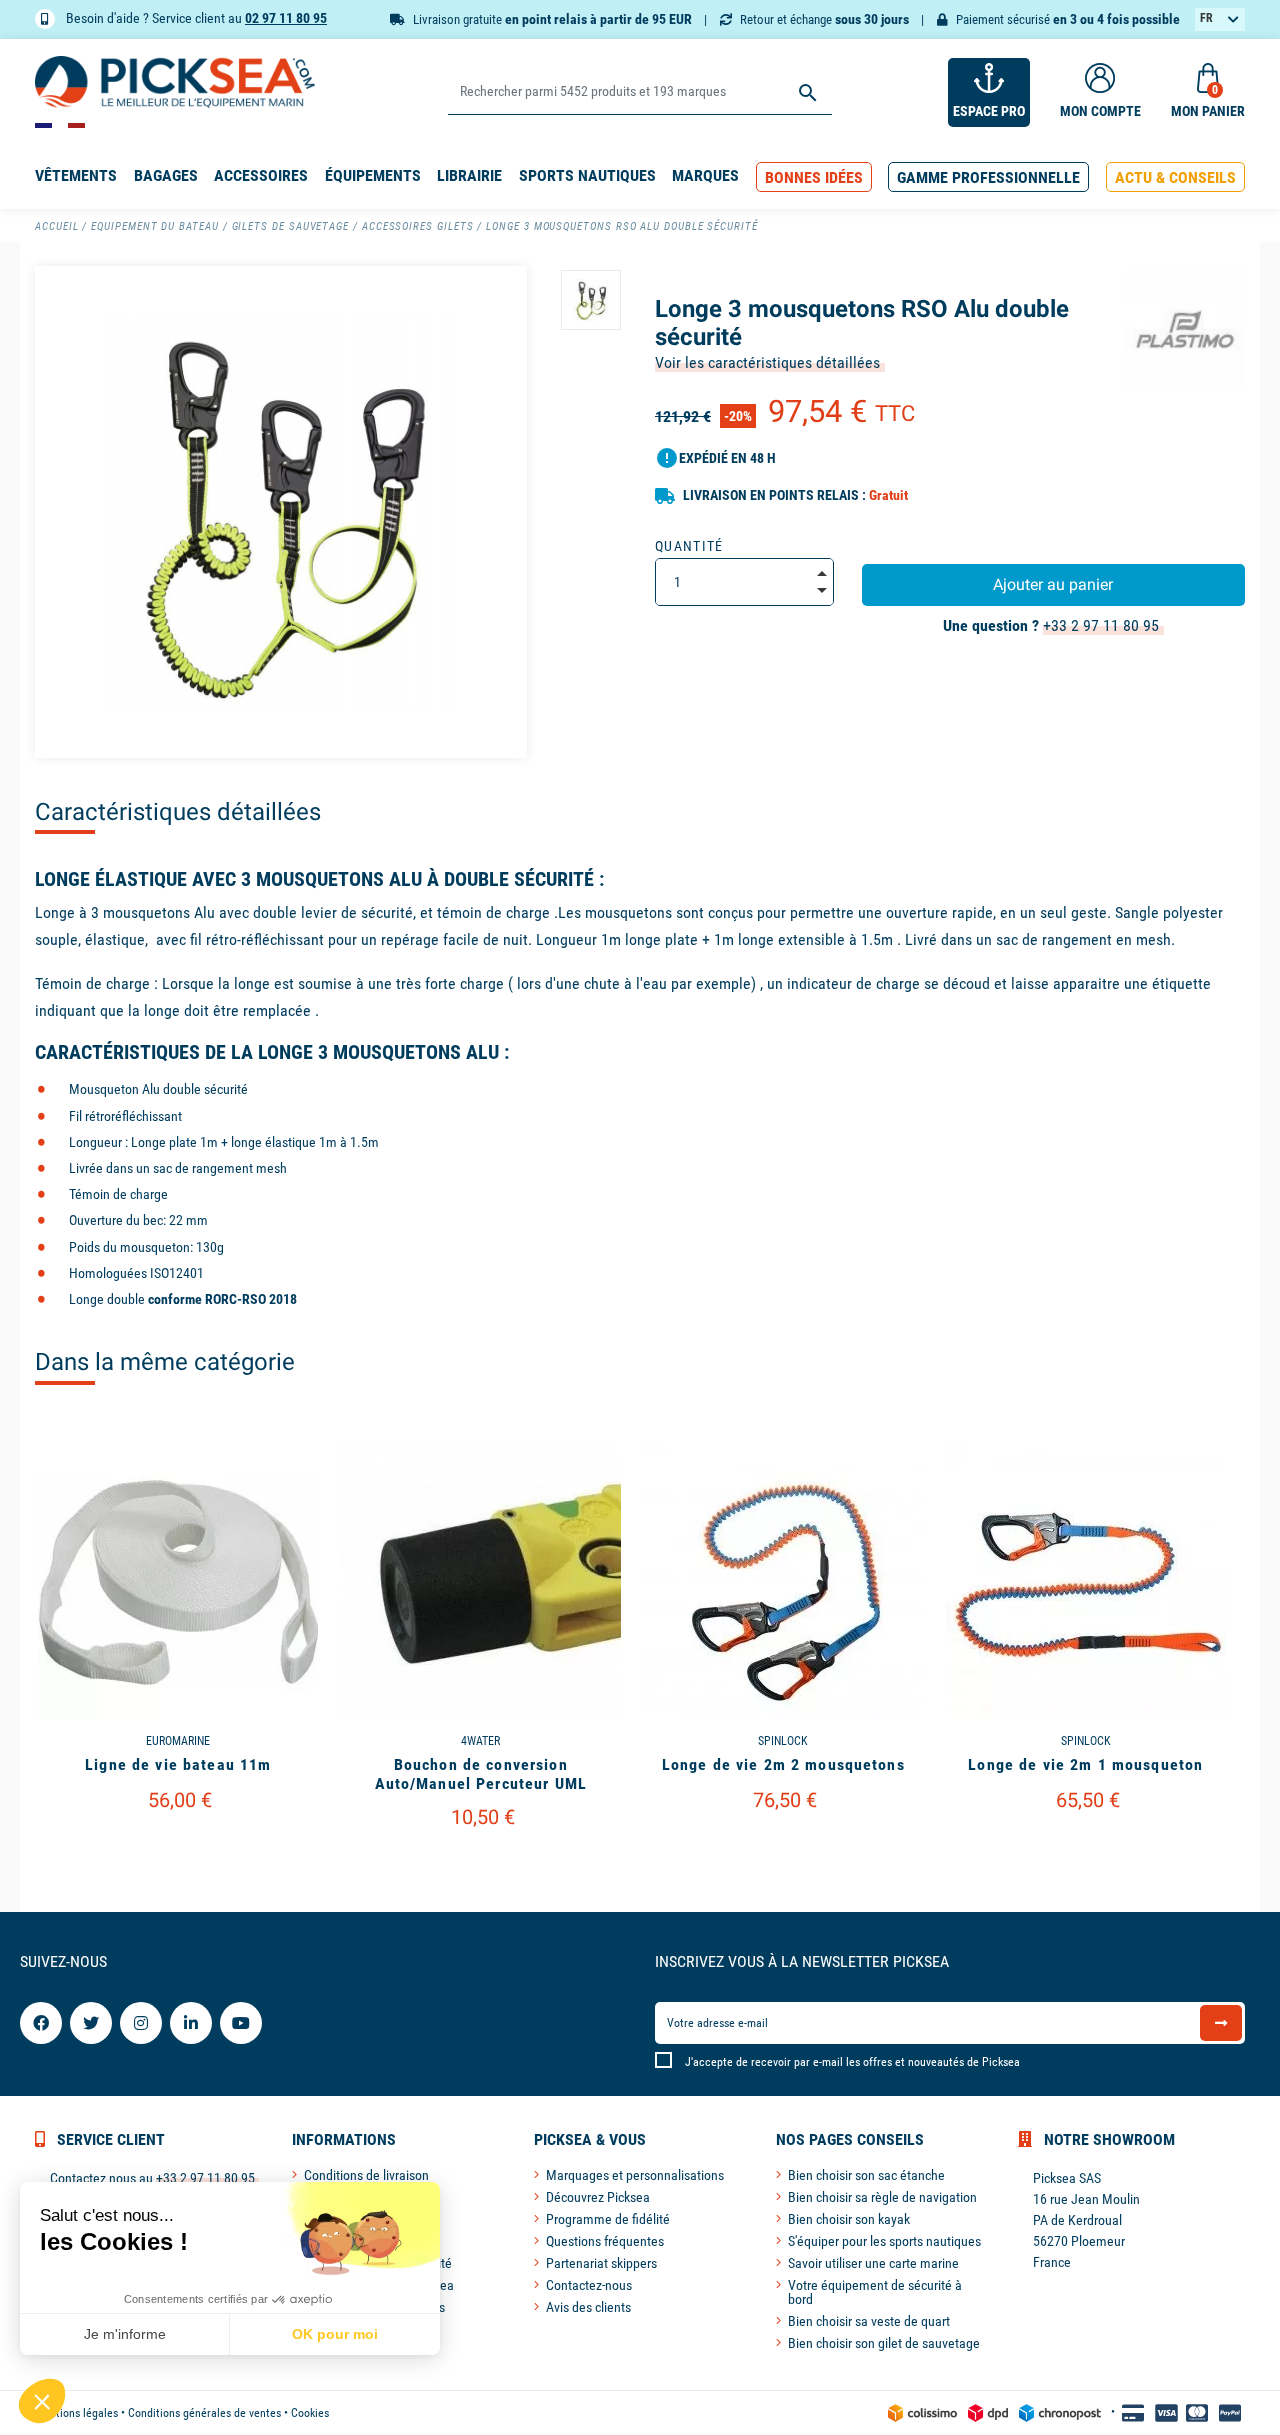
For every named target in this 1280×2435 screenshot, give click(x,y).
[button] (814, 177)
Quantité (689, 546)
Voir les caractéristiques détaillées (767, 362)
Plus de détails (178, 1851)
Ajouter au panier (1053, 584)
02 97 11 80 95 (286, 18)
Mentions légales (76, 2413)
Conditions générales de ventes (204, 2413)
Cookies (310, 2413)
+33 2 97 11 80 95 (1101, 625)
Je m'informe (125, 2334)
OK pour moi (335, 2334)
